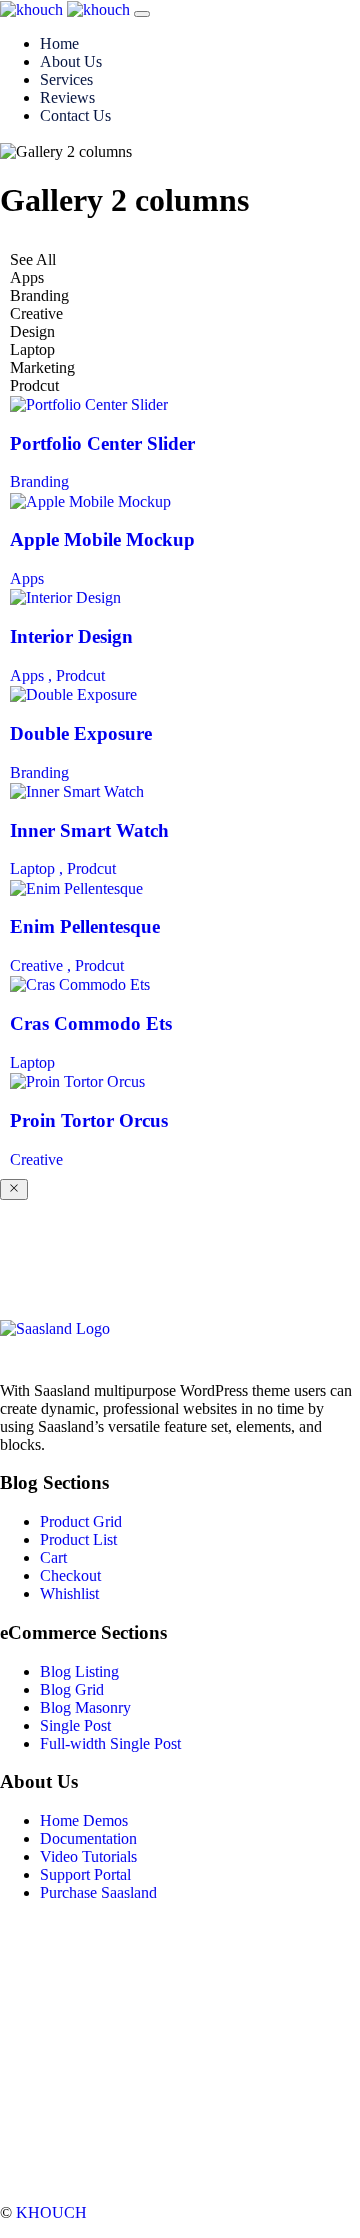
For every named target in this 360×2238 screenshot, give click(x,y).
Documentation (88, 1838)
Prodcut (80, 675)
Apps (27, 578)
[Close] (14, 1189)
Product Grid (81, 1521)
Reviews (67, 97)
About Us (71, 61)
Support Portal (85, 1874)
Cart (53, 1557)
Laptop (32, 1062)
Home (59, 43)
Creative (36, 1159)
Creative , (42, 965)
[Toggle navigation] (142, 14)
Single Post (75, 1725)
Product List (78, 1539)
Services (66, 79)
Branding (39, 481)
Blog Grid (72, 1689)
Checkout (70, 1575)
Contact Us (75, 115)
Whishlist (69, 1593)
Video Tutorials (88, 1856)
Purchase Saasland (98, 1892)
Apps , (33, 675)
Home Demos (84, 1820)
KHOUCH (51, 2212)
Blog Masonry (85, 1707)
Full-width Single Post (110, 1743)
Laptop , (38, 868)
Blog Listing (79, 1671)
